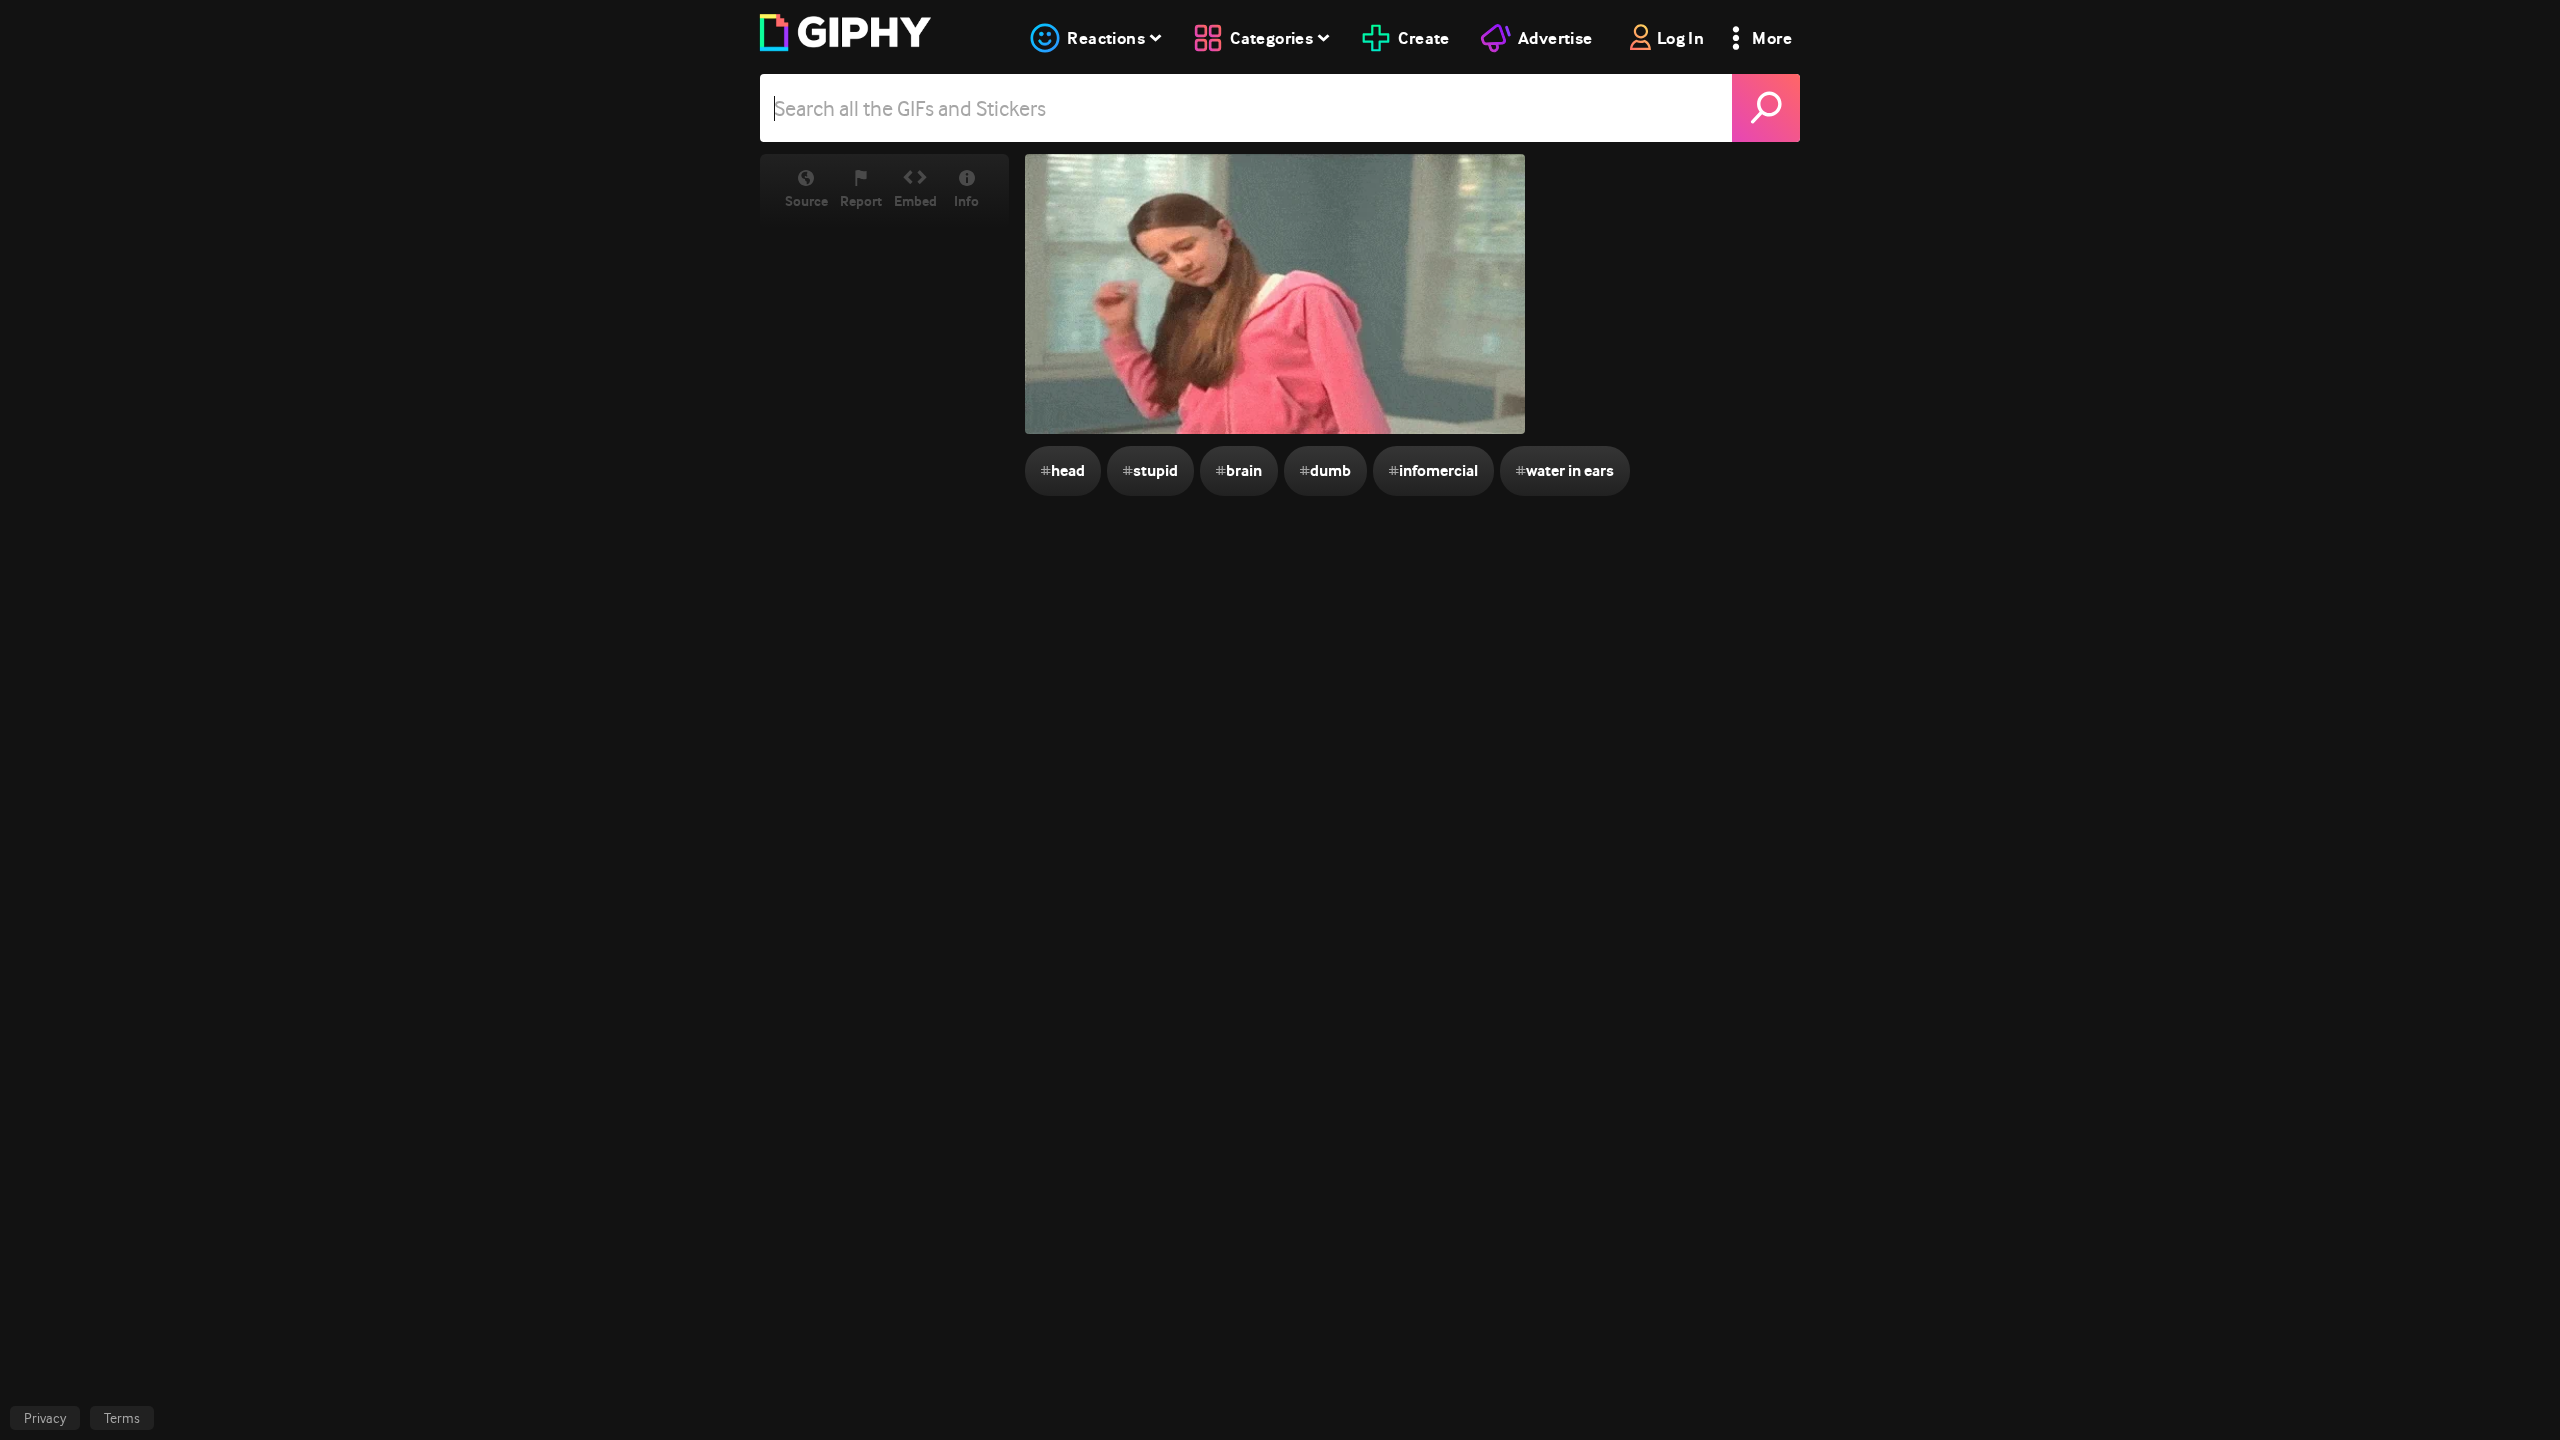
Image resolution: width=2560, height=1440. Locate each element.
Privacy (45, 1418)
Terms (122, 1418)
